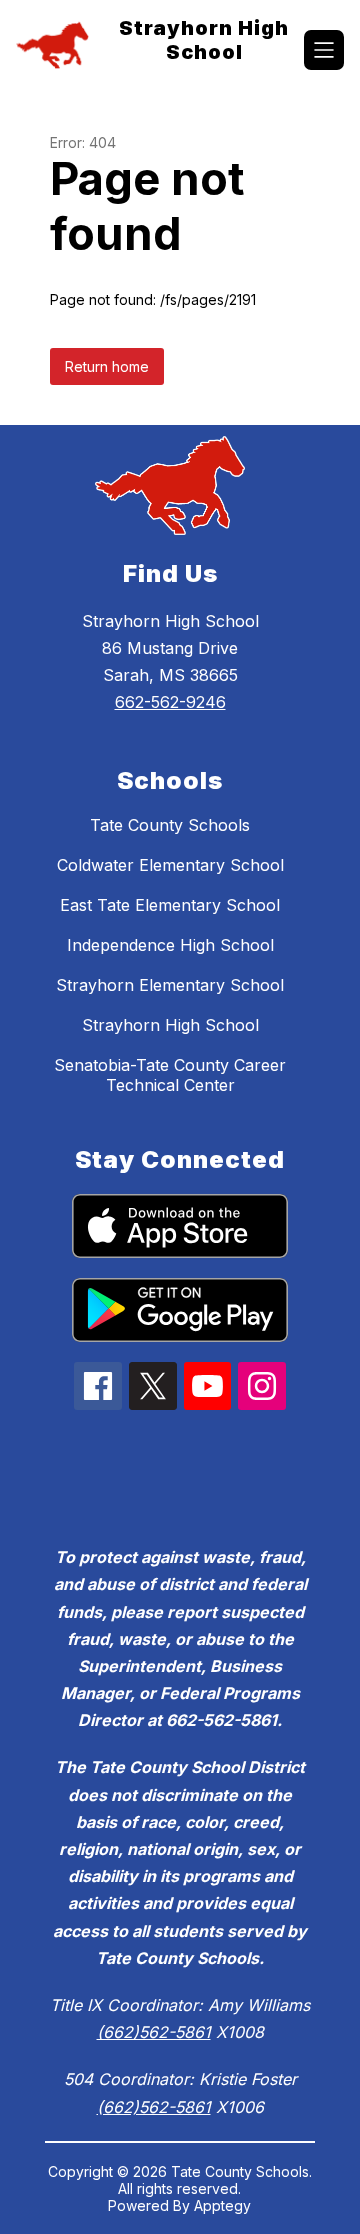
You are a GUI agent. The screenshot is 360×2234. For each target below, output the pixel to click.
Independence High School (170, 945)
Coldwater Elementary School (170, 865)
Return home (107, 366)
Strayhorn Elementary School (170, 985)
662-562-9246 (170, 702)
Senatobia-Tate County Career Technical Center (170, 1075)
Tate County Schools (170, 825)
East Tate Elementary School (170, 905)
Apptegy (222, 2205)
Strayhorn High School (170, 1025)
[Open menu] (324, 50)
